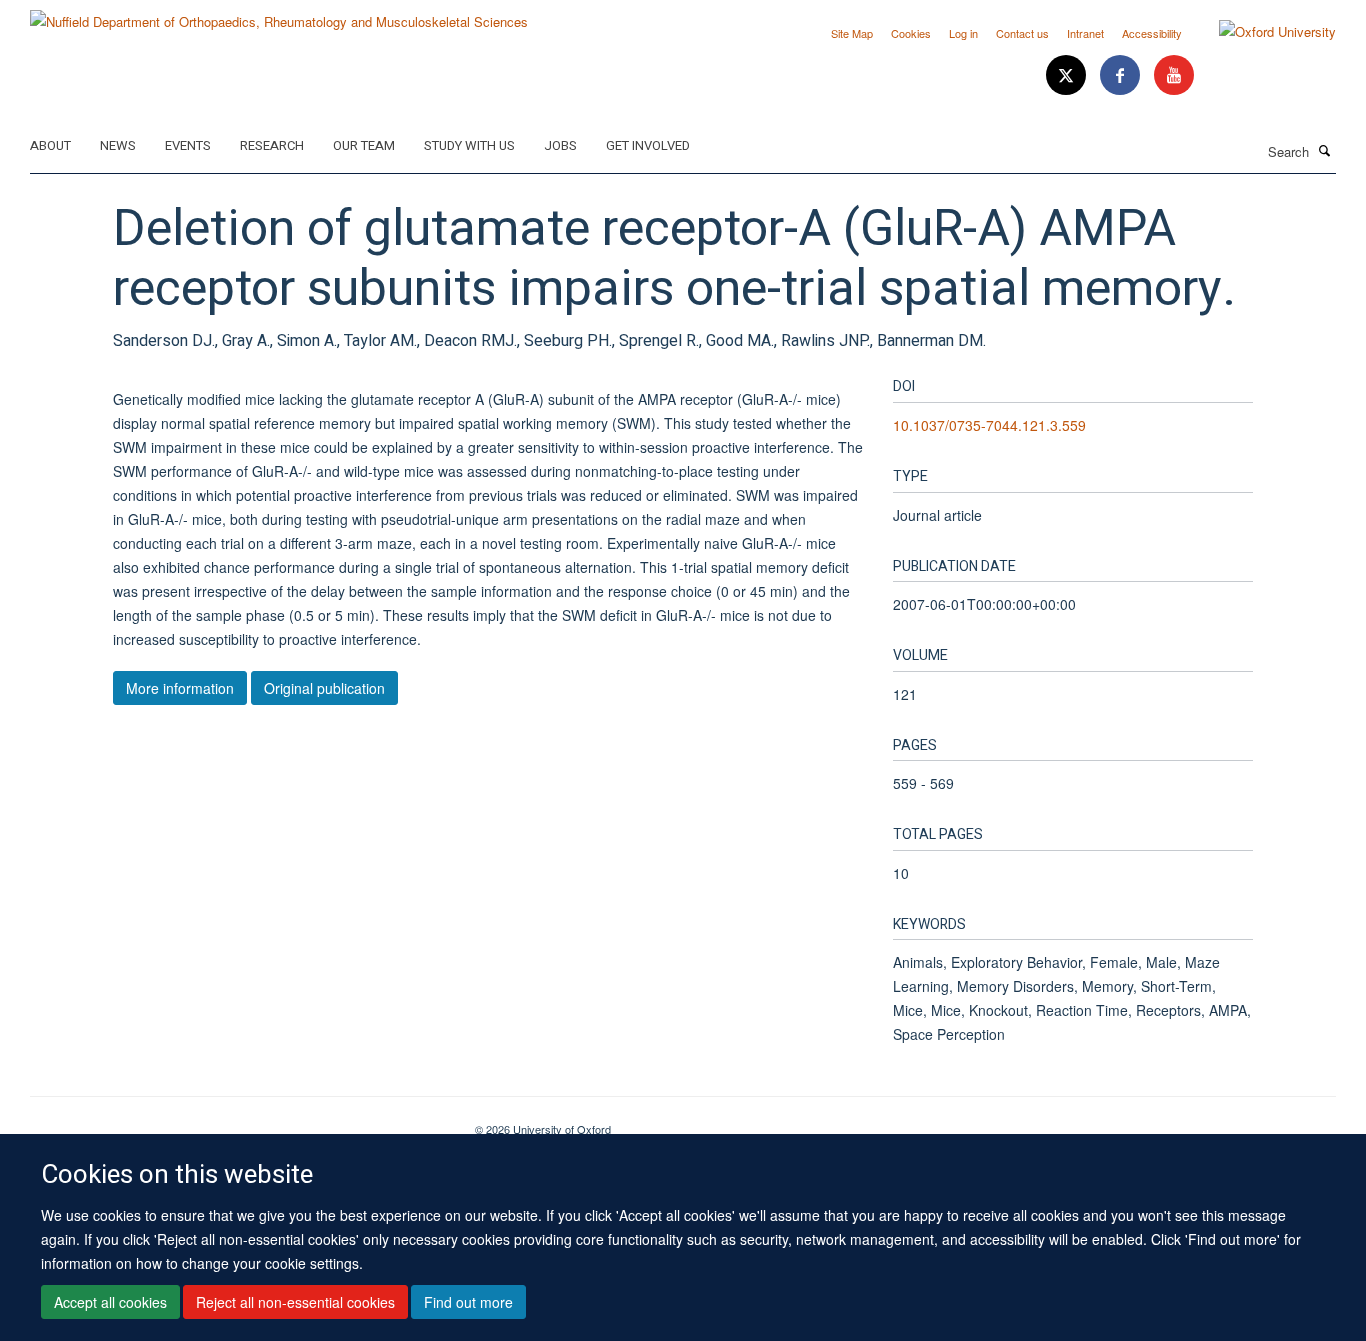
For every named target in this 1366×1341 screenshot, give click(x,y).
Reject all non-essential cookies (295, 1302)
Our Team (364, 145)
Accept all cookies (110, 1302)
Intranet (1085, 33)
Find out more (468, 1302)
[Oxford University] (1262, 32)
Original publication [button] (324, 688)
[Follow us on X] (1068, 75)
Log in (963, 33)
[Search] (1325, 150)
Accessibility (1152, 33)
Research (272, 145)
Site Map (852, 33)
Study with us (469, 145)
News (118, 145)
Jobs (560, 145)
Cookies (911, 33)
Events (188, 145)
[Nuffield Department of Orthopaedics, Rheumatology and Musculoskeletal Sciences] (279, 14)
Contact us (1022, 33)
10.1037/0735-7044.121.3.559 (989, 425)
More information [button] (180, 688)
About (50, 145)
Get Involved (648, 145)
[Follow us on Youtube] (1174, 75)
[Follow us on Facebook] (1122, 75)
